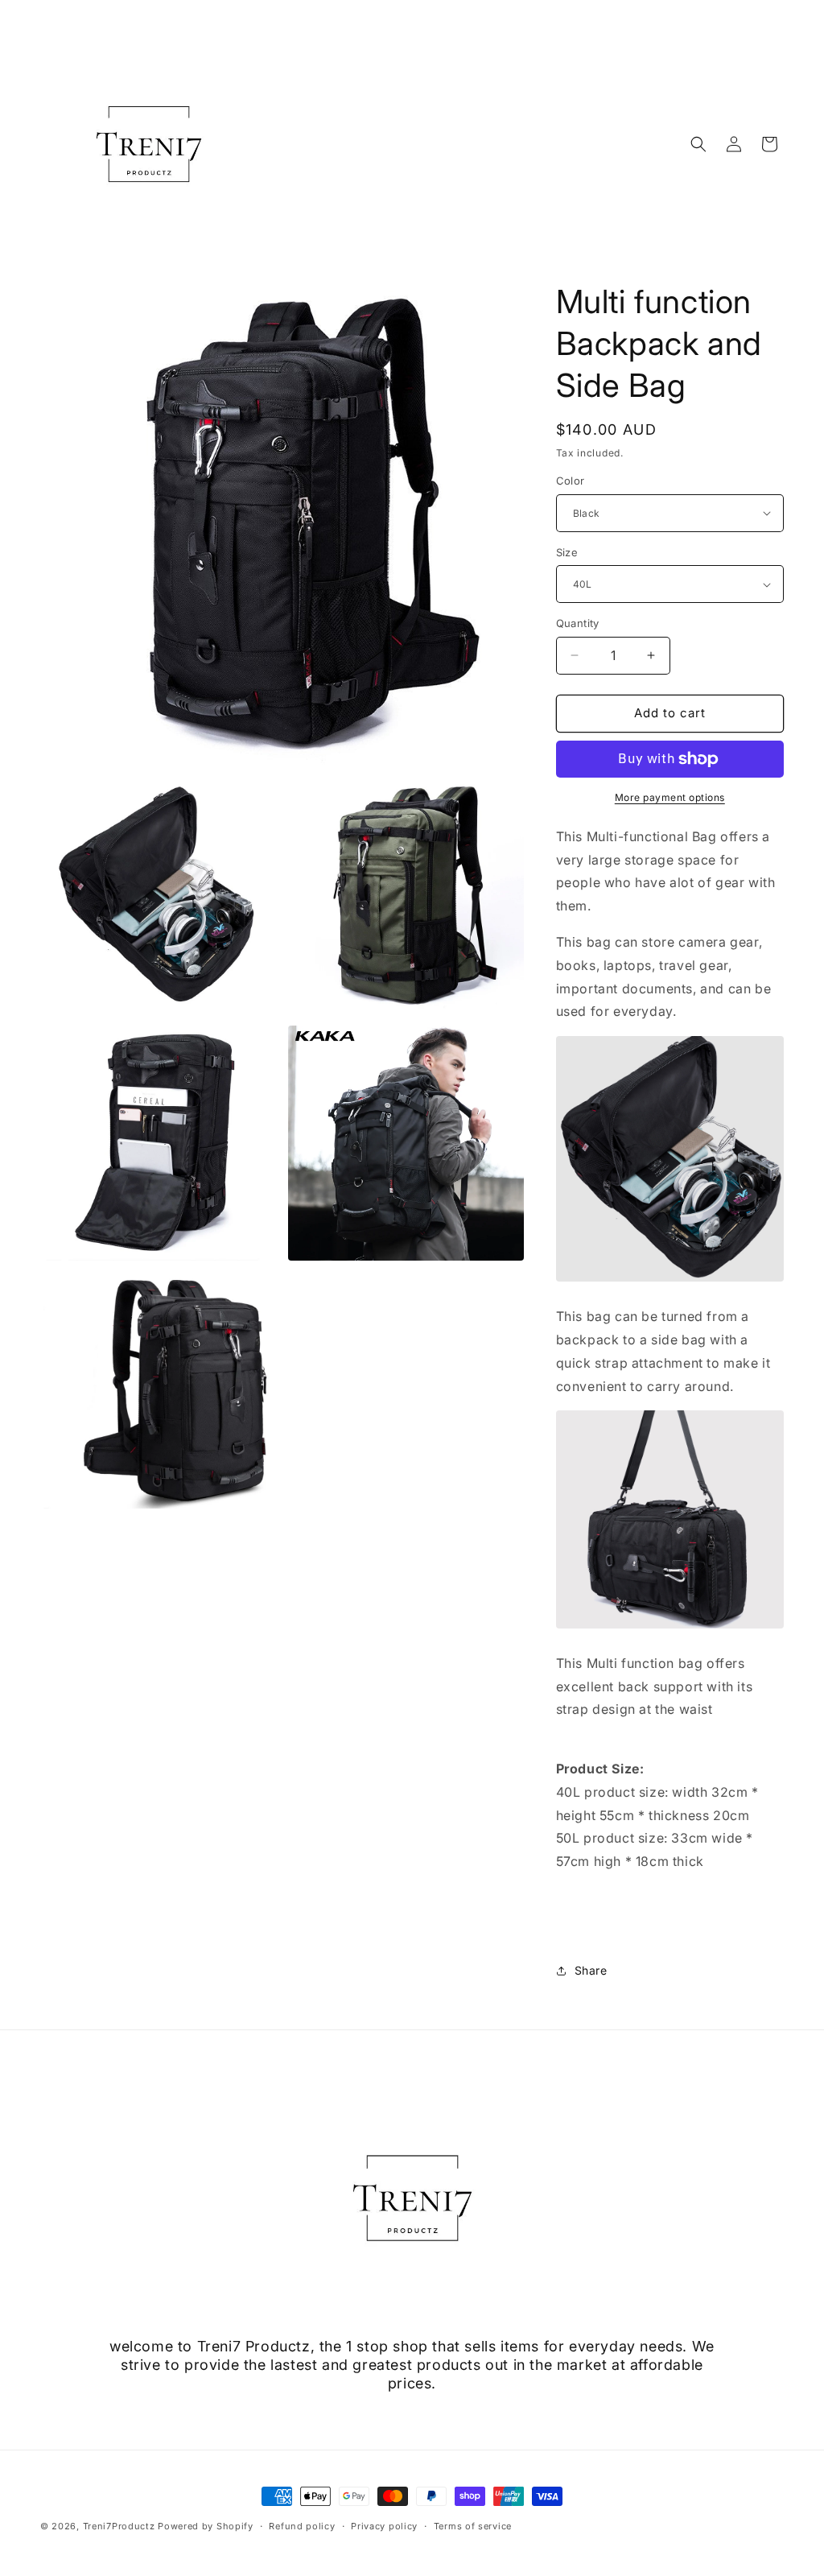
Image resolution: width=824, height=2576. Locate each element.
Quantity (578, 623)
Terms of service (473, 2526)
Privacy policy (384, 2526)
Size (567, 552)
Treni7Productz (119, 2526)
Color (571, 481)
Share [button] (591, 1970)
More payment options (670, 797)
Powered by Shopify (206, 2526)
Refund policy (302, 2526)
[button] (698, 144)
